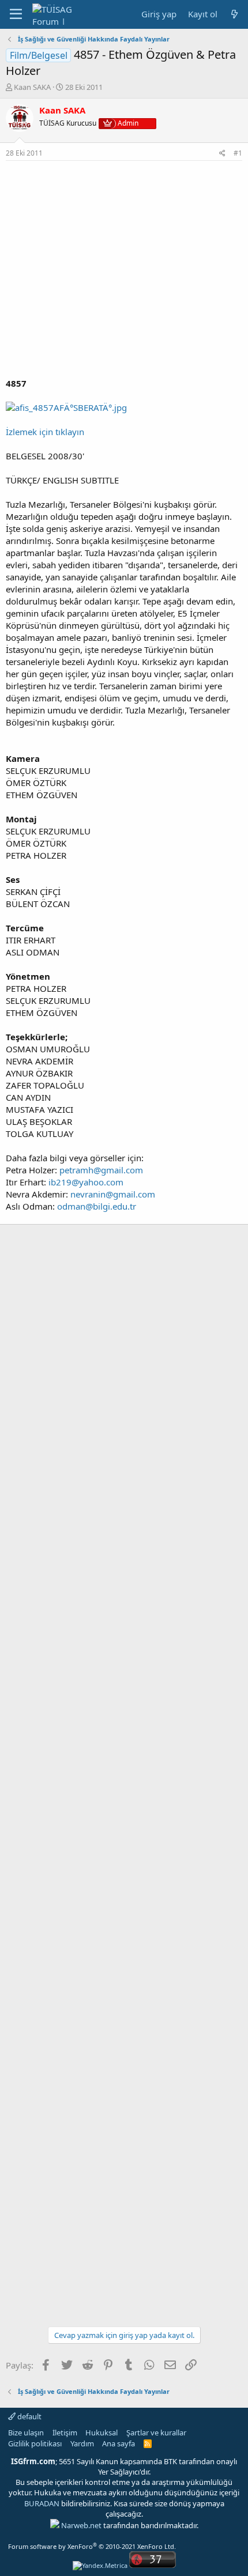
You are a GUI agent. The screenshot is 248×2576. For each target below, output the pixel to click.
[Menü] (16, 14)
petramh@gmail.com (101, 1170)
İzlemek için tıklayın (45, 432)
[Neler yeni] (234, 14)
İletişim (65, 2433)
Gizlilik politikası (35, 2443)
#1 (238, 153)
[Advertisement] (124, 269)
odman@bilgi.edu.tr (97, 1206)
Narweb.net (81, 2525)
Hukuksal (102, 2433)
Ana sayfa (119, 2443)
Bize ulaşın (26, 2433)
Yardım (82, 2443)
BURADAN (42, 2503)
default (29, 2416)
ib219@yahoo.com (86, 1182)
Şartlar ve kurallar (156, 2433)
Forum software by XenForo (92, 2546)
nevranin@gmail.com (113, 1194)
